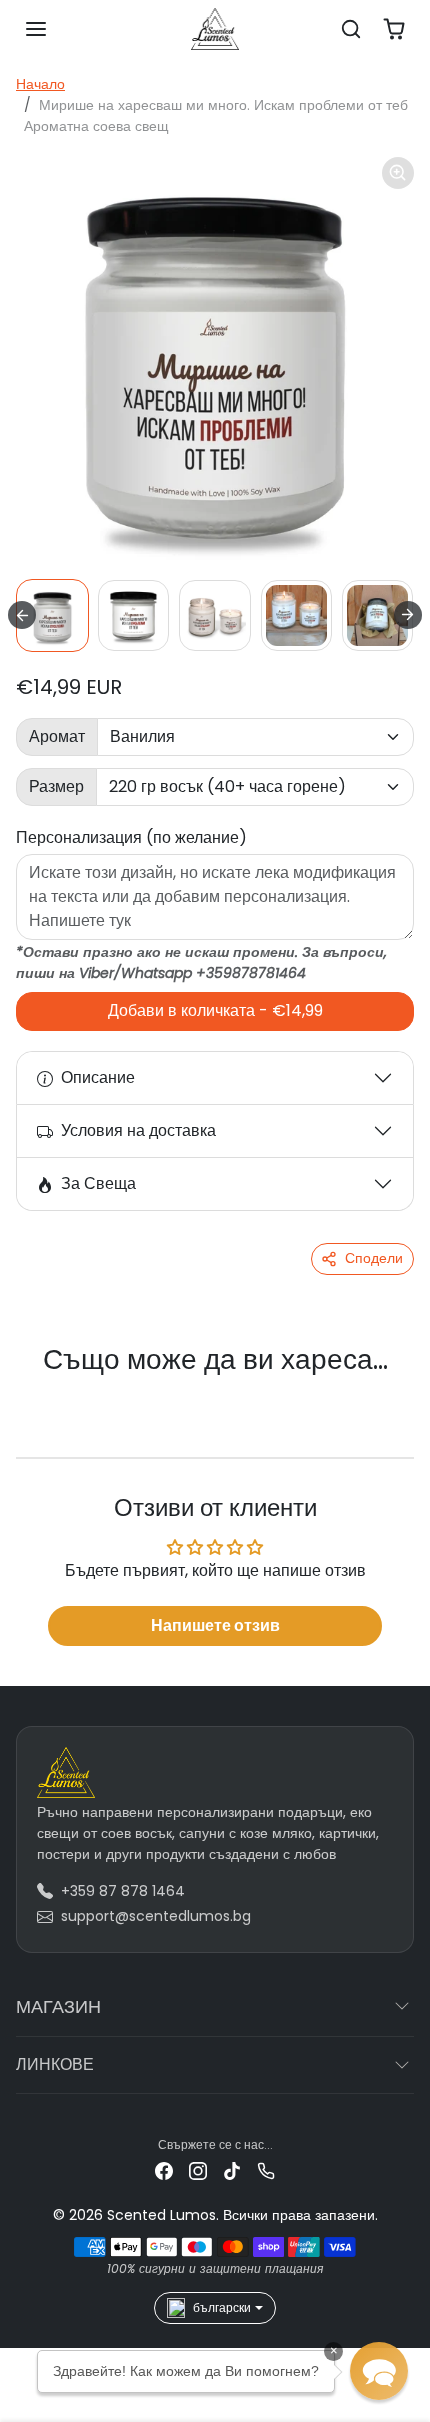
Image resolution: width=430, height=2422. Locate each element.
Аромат (57, 736)
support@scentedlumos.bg (156, 1916)
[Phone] (266, 2170)
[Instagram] (198, 2170)
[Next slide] (408, 615)
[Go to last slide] (22, 615)
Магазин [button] (58, 2006)
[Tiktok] (232, 2170)
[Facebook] (164, 2170)
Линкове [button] (55, 2064)
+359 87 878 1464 (123, 1891)
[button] (36, 29)
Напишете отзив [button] (215, 1625)
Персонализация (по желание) (131, 837)
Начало (40, 84)
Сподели (374, 1258)
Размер (56, 786)
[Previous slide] (40, 1393)
